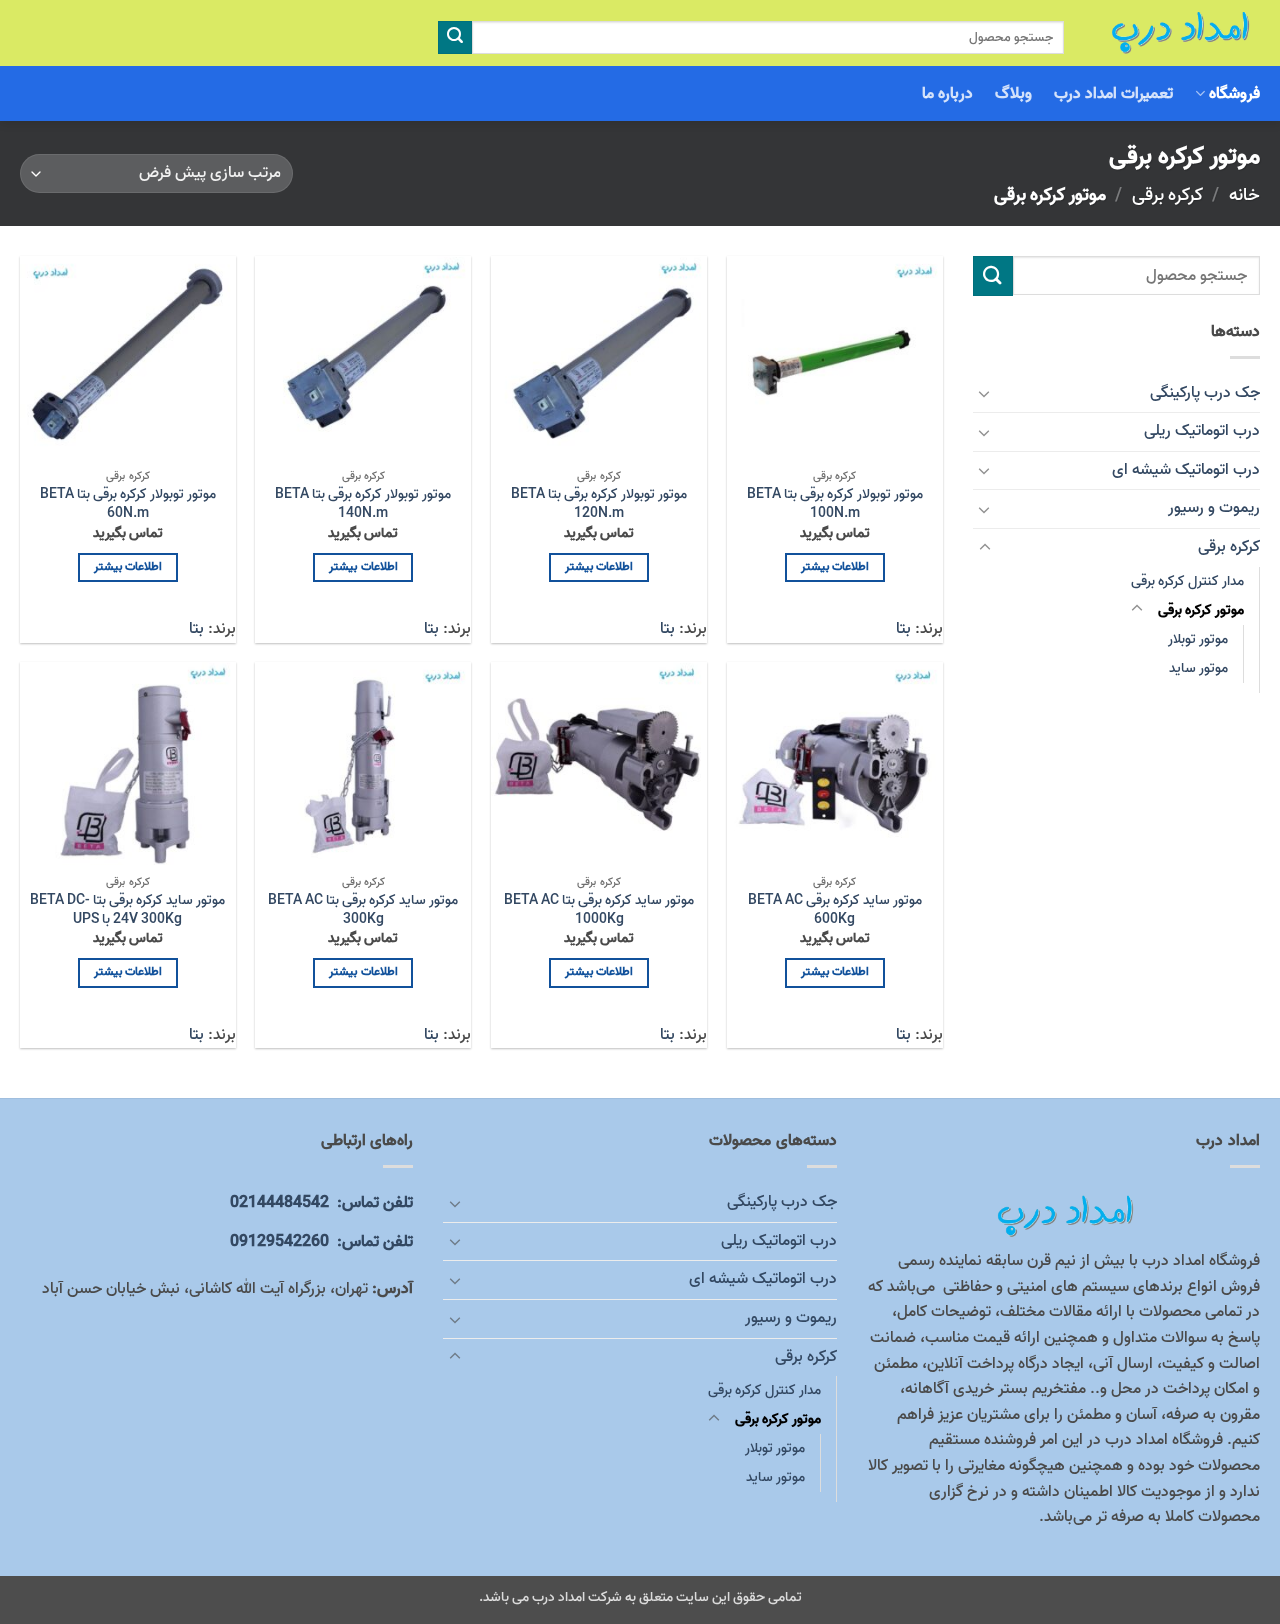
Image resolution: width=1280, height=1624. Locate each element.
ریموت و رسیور (1214, 508)
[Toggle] (985, 393)
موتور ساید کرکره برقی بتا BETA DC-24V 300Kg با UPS (127, 910)
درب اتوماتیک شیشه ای (1186, 470)
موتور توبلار (1198, 639)
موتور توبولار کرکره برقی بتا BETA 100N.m (835, 504)
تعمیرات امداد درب (1114, 94)
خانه (1244, 195)
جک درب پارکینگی (1205, 393)
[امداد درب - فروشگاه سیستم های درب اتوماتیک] (1177, 33)
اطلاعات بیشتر (835, 567)
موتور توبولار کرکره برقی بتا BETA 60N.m (128, 504)
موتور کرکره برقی (1201, 610)
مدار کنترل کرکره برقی (1187, 581)
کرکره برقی (1167, 195)
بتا (903, 629)
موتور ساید (1198, 668)
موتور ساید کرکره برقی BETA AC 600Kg (835, 910)
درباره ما (947, 94)
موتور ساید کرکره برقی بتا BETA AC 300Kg (363, 910)
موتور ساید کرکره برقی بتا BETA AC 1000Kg (599, 910)
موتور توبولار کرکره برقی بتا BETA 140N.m (363, 504)
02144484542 (321, 1203)
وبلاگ (1013, 94)
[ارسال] (455, 38)
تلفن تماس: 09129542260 (321, 1242)
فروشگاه (1234, 94)
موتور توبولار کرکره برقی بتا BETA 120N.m (599, 504)
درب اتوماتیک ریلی (1202, 431)
